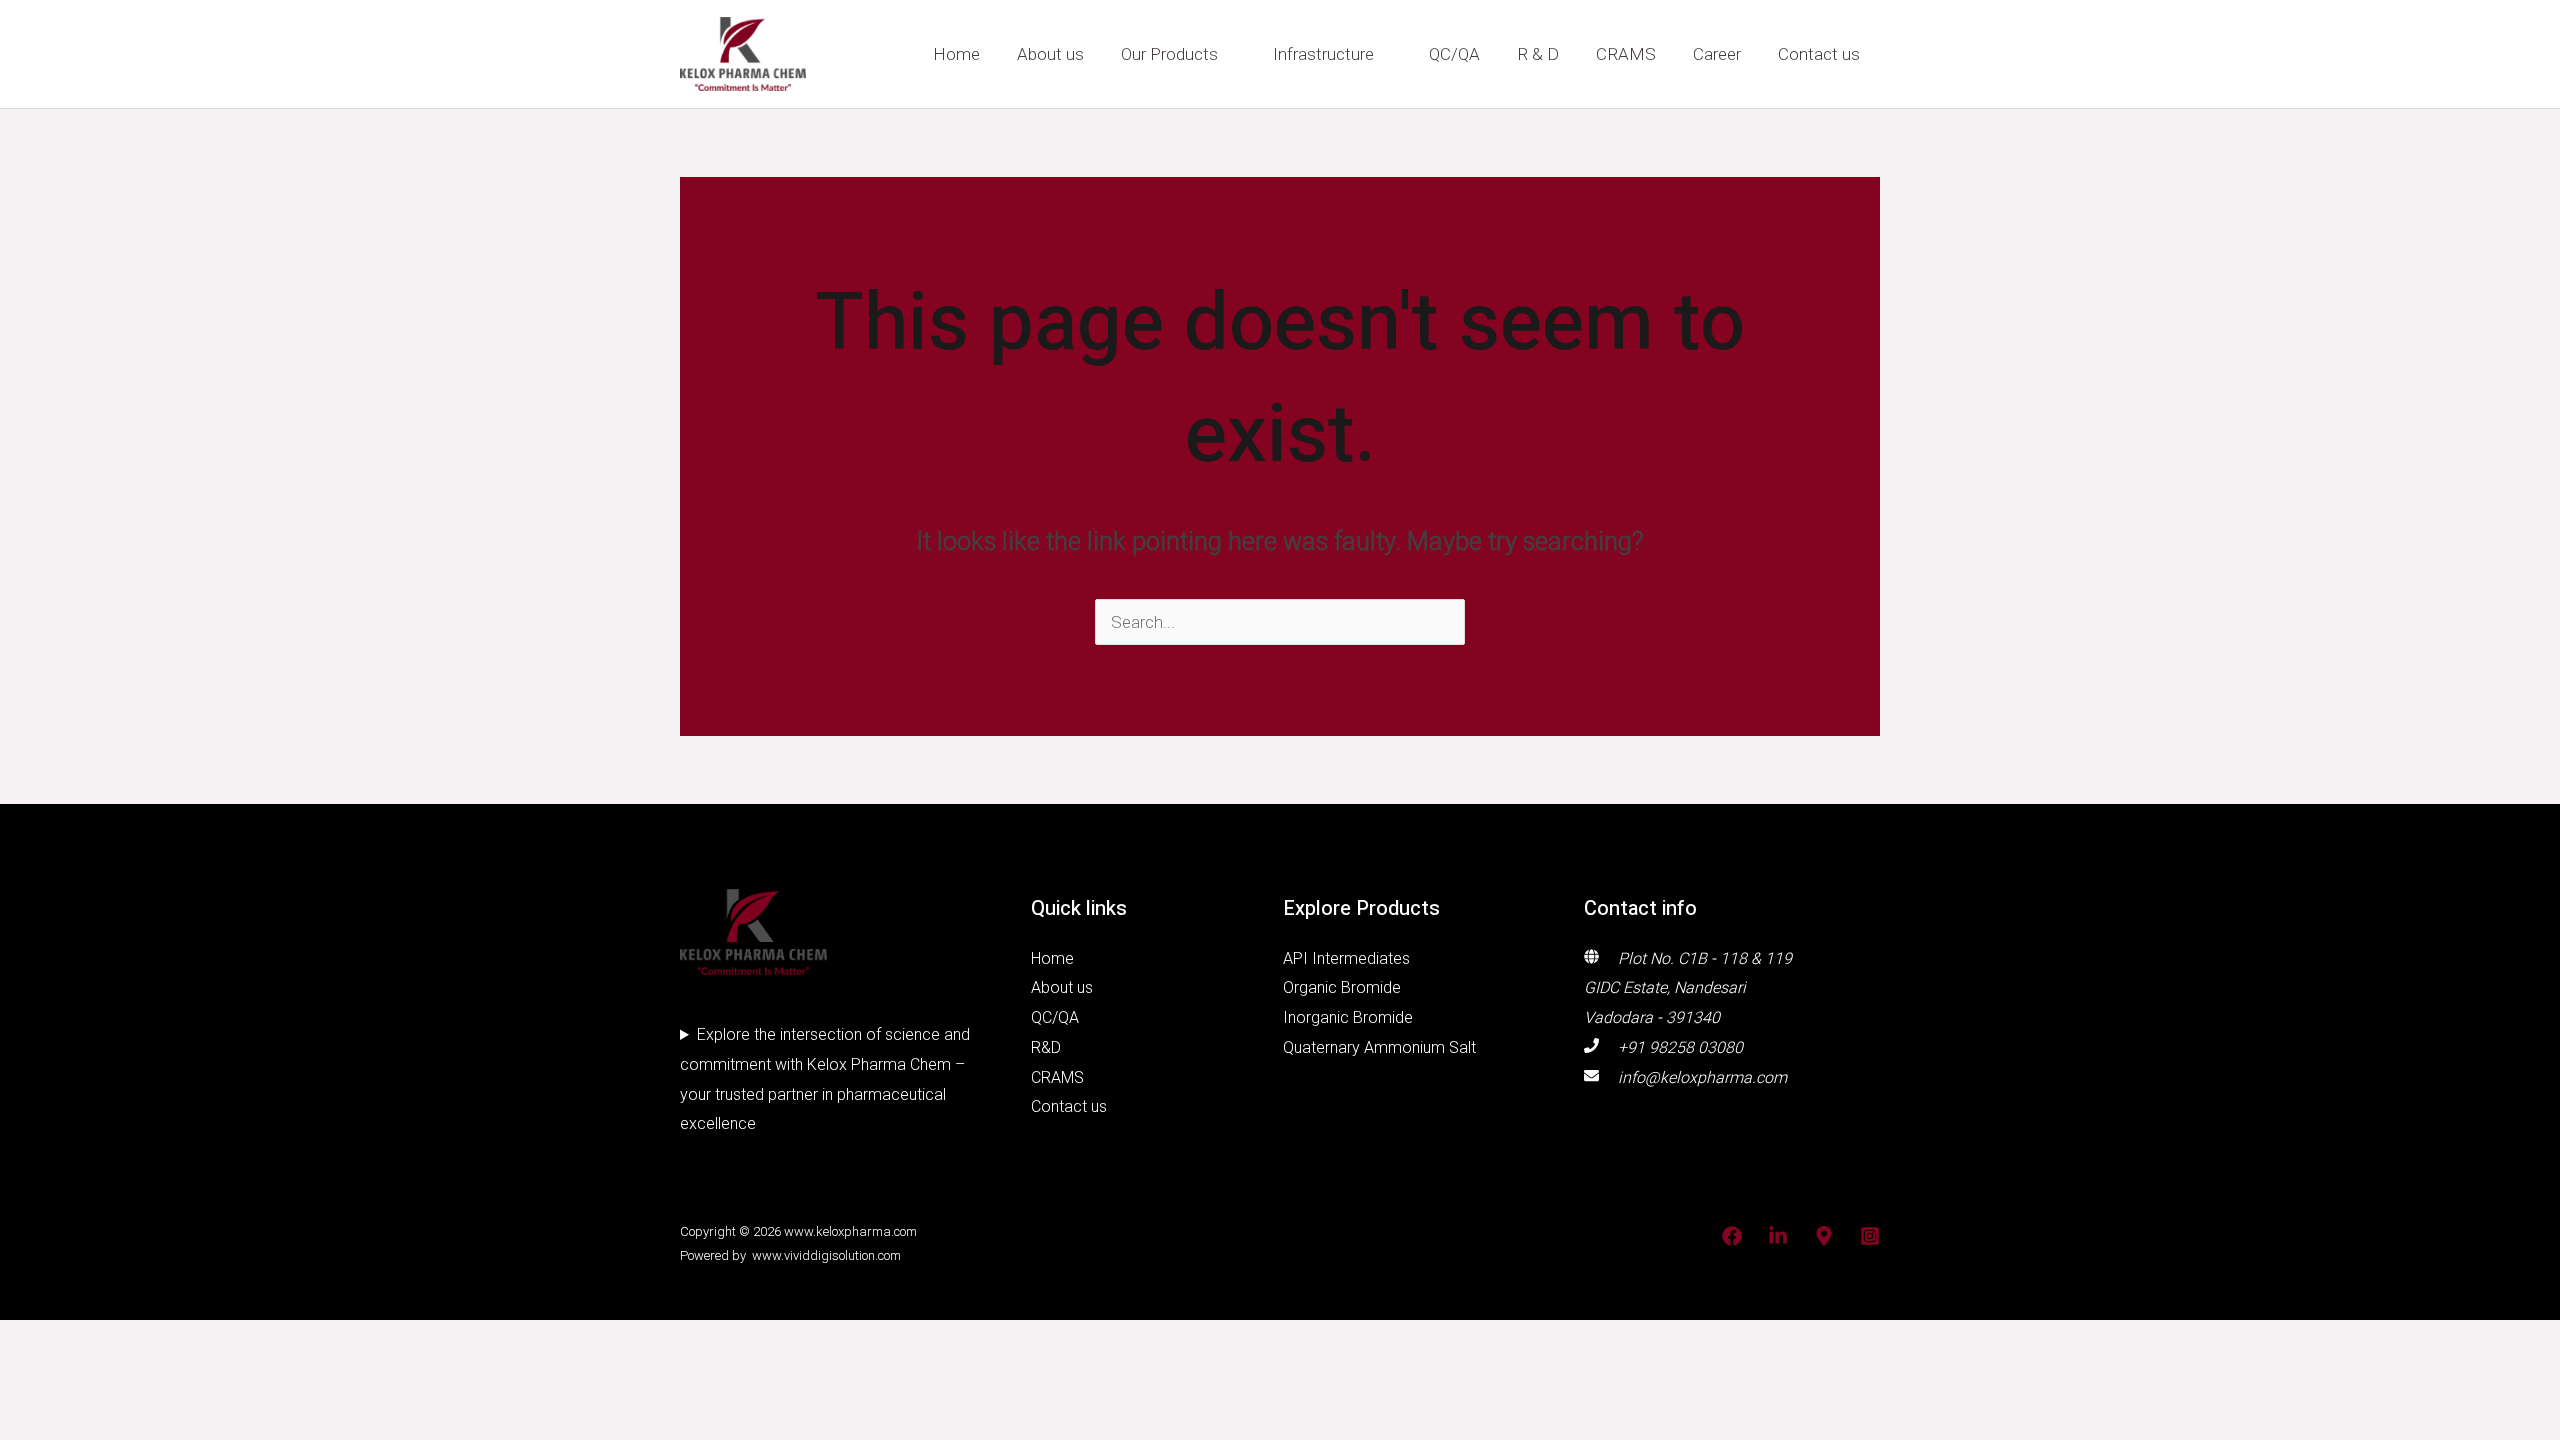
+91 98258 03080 (1680, 1047)
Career (1717, 54)
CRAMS (1626, 54)
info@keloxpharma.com (1702, 1077)
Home (956, 54)
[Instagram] (1870, 1236)
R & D (1538, 54)
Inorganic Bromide (1348, 1017)
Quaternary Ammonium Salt (1379, 1047)
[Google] (1824, 1236)
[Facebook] (1732, 1236)
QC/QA (1454, 54)
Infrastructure (1323, 54)
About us (1050, 54)
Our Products (1169, 54)
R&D (1046, 1047)
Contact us (1819, 54)
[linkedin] (1778, 1236)
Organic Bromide (1342, 987)
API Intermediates (1346, 958)
